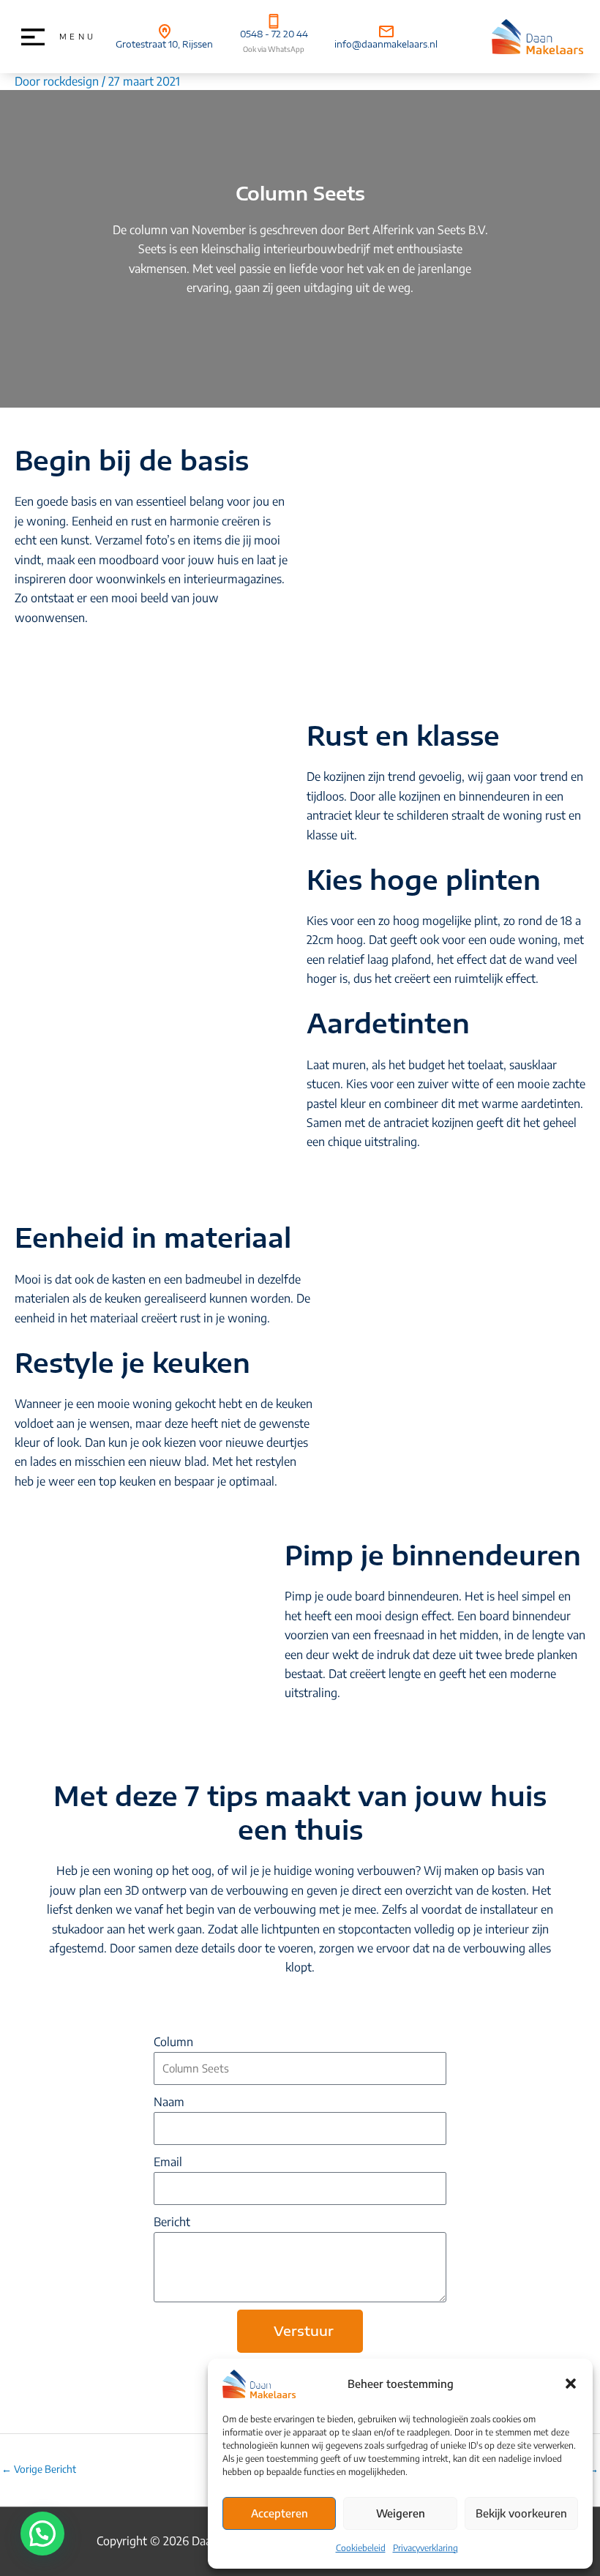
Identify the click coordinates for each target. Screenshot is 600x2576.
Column (173, 2042)
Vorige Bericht (39, 2469)
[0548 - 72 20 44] (274, 21)
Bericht (172, 2222)
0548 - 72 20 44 (274, 34)
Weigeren (401, 2513)
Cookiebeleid (361, 2548)
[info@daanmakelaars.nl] (386, 31)
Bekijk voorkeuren (521, 2513)
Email (168, 2162)
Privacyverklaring (425, 2548)
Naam (169, 2102)
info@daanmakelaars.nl (386, 44)
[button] (571, 2384)
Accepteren (280, 2513)
